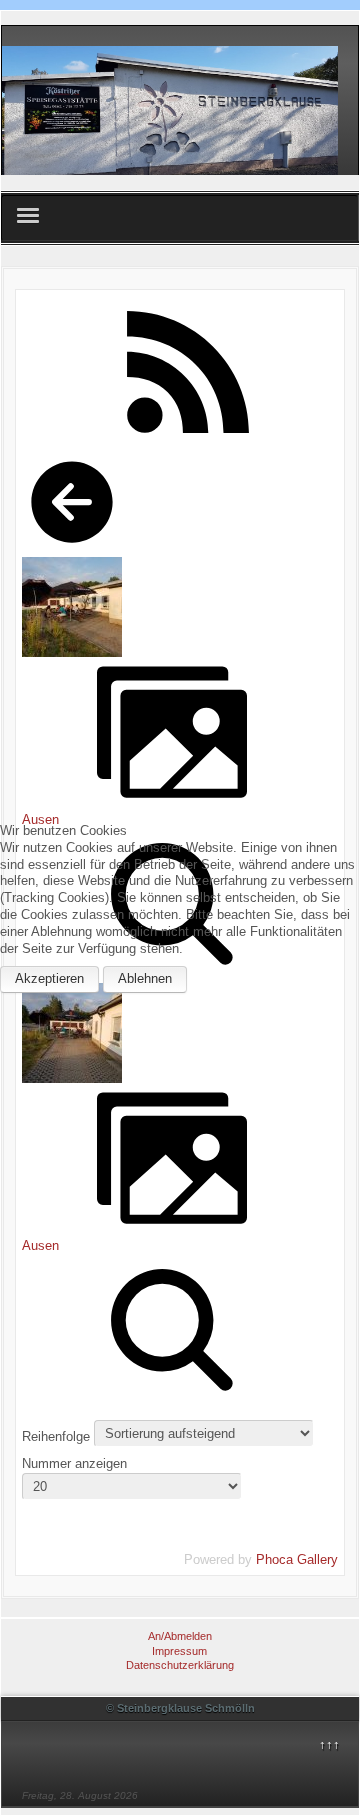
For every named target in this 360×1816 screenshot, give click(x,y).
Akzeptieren (49, 978)
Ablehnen (145, 978)
